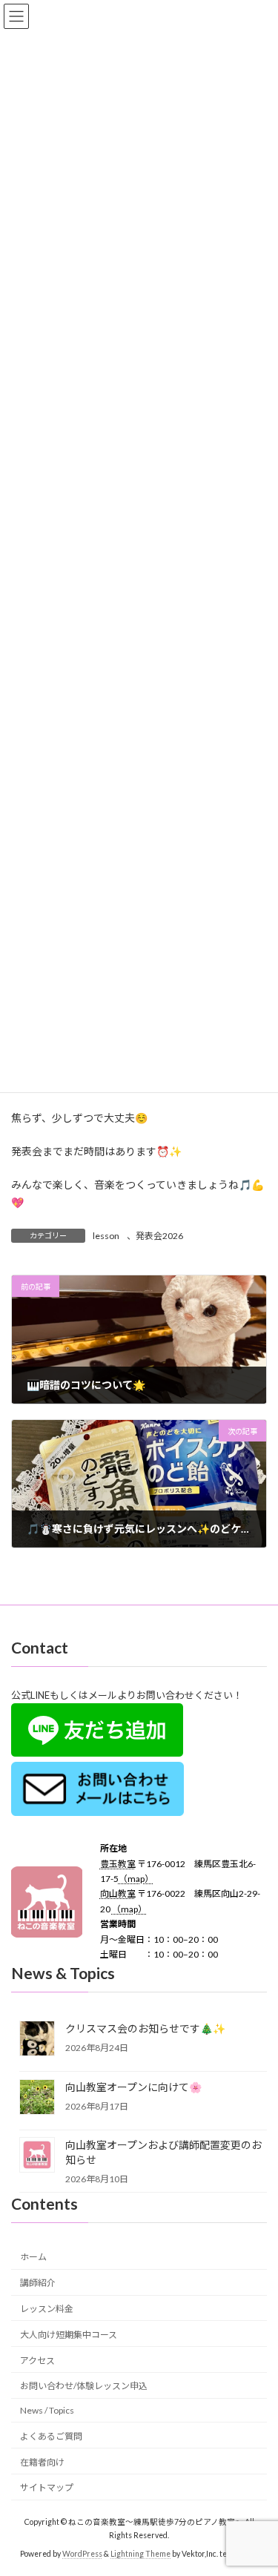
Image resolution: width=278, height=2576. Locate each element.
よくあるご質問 (51, 2436)
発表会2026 (159, 1236)
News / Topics (47, 2410)
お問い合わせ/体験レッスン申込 (84, 2386)
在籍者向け (42, 2462)
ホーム (33, 2258)
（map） (136, 1879)
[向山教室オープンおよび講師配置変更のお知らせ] (37, 2156)
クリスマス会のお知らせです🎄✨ (145, 2028)
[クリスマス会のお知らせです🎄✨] (37, 2040)
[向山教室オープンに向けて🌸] (37, 2098)
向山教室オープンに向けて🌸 (133, 2087)
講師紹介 (38, 2283)
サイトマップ (47, 2488)
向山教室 (118, 1894)
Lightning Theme (140, 2554)
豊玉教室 (118, 1864)
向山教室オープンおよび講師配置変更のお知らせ (163, 2152)
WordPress (82, 2554)
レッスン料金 (47, 2309)
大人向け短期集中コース (69, 2335)
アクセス (37, 2361)
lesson (106, 1236)
